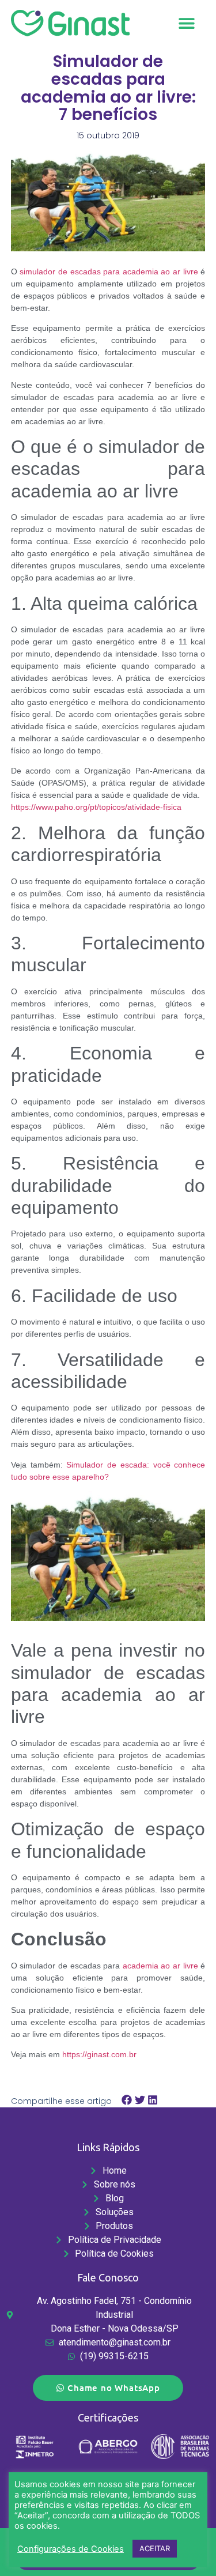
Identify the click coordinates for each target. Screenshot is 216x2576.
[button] (186, 23)
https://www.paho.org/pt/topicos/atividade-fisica (96, 807)
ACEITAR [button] (155, 2548)
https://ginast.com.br (99, 2054)
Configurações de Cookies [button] (71, 2549)
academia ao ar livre (160, 1966)
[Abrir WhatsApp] (187, 2547)
